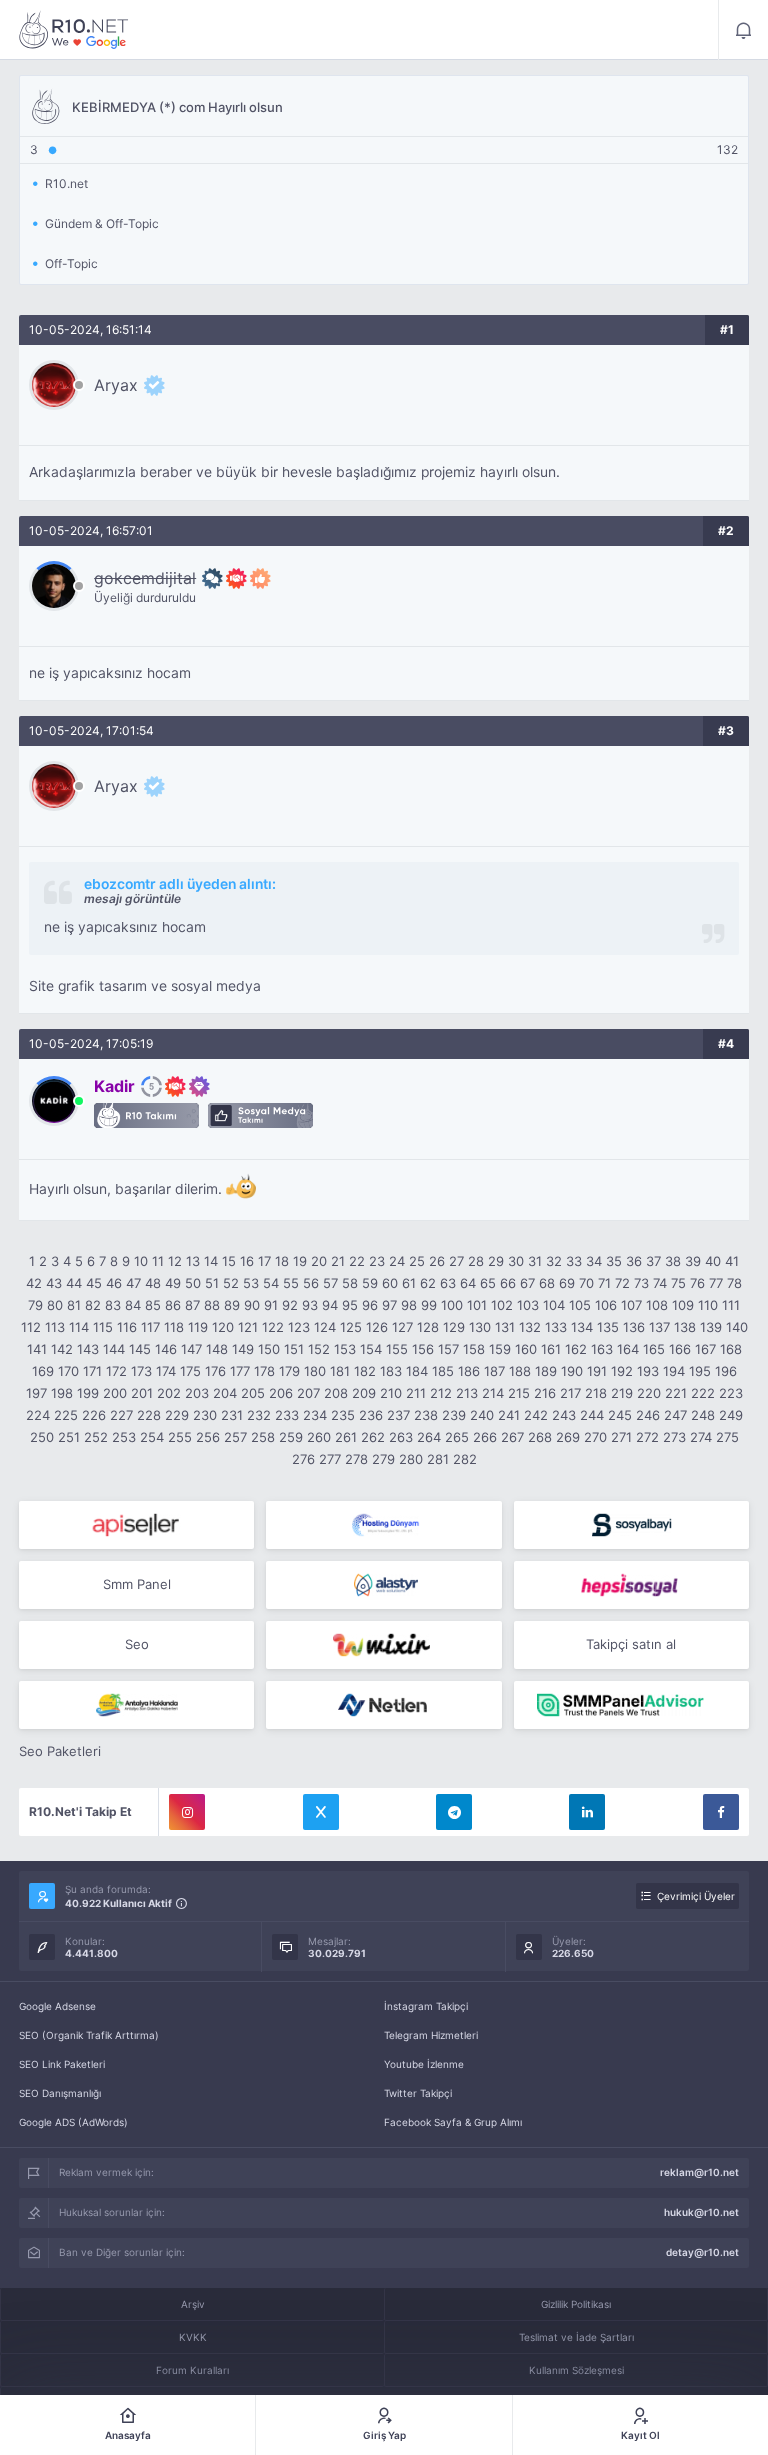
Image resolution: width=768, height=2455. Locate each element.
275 (727, 1437)
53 (251, 1283)
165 (654, 1349)
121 (248, 1327)
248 (703, 1415)
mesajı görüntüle (132, 898)
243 (564, 1415)
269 (568, 1437)
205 (253, 1393)
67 (527, 1283)
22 (357, 1261)
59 (370, 1283)
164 (628, 1349)
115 (103, 1327)
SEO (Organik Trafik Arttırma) (89, 2035)
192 (622, 1371)
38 (673, 1261)
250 (42, 1437)
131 (505, 1327)
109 (683, 1305)
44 (74, 1283)
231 (232, 1415)
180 (315, 1371)
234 (315, 1415)
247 (675, 1415)
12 (175, 1261)
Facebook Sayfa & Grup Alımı (453, 2122)
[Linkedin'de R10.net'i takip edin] (587, 1812)
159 (500, 1349)
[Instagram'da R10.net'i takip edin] (187, 1812)
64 (468, 1283)
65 (488, 1283)
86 (173, 1305)
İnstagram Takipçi (426, 2006)
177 (240, 1371)
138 (685, 1327)
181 (340, 1371)
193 (648, 1371)
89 (232, 1305)
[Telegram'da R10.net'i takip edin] (454, 1812)
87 (192, 1305)
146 (166, 1349)
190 (572, 1371)
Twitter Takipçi (418, 2093)
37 (653, 1261)
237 (398, 1415)
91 (271, 1305)
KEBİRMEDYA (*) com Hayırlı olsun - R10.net (74, 30)
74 (660, 1283)
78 (734, 1283)
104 (554, 1305)
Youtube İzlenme (424, 2064)
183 (391, 1371)
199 (88, 1393)
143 (88, 1349)
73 (641, 1283)
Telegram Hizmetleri (431, 2035)
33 (574, 1261)
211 (416, 1393)
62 (428, 1283)
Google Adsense (57, 2006)
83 (113, 1305)
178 (264, 1371)
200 (115, 1393)
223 (731, 1393)
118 (174, 1327)
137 (659, 1327)
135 (608, 1327)
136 (634, 1327)
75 (678, 1283)
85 (153, 1305)
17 (264, 1261)
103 (528, 1305)
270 (595, 1437)
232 (259, 1415)
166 (680, 1349)
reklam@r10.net (699, 2172)
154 (371, 1349)
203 (197, 1393)
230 (205, 1415)
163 (602, 1349)
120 (223, 1327)
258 (263, 1437)
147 (191, 1349)
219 (622, 1393)
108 (657, 1305)
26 (437, 1261)
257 (235, 1437)
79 (35, 1305)
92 (290, 1305)
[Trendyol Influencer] (383, 1645)
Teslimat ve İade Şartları (576, 2337)
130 (480, 1327)
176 (215, 1371)
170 (68, 1371)
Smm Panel (137, 1584)
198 (62, 1393)
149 (243, 1349)
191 (597, 1371)
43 (54, 1283)
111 (731, 1305)
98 (409, 1305)
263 (401, 1437)
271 (621, 1437)
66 (508, 1283)
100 (452, 1305)
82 (93, 1305)
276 (303, 1459)
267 (512, 1437)
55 (291, 1283)
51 (212, 1283)
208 (336, 1393)
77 (716, 1283)
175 (190, 1371)
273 (674, 1437)
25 (417, 1261)
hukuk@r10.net (701, 2212)
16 (247, 1261)
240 (482, 1415)
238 (426, 1415)
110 (708, 1305)
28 (476, 1261)
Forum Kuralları (192, 2370)
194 (674, 1371)
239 (454, 1415)
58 (350, 1283)
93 (310, 1305)
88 (212, 1305)
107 (631, 1305)
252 (96, 1437)
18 (282, 1261)
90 (252, 1305)
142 (62, 1349)
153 (345, 1349)
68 (547, 1283)
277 (330, 1459)
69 (567, 1283)
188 (520, 1371)
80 (55, 1305)
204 (225, 1393)
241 (509, 1415)
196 (726, 1371)
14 (211, 1261)
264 (429, 1437)
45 (94, 1283)
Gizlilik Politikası (576, 2304)
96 (370, 1305)
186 (469, 1371)
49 (173, 1283)
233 (287, 1415)
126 (377, 1327)
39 (693, 1261)
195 (700, 1371)
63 (448, 1283)
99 (429, 1305)
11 (158, 1261)
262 (373, 1437)
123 (299, 1327)
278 (356, 1459)
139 (711, 1327)
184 (417, 1371)
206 (281, 1393)
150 (269, 1349)
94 (330, 1305)
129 (454, 1327)
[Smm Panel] (136, 1525)
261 (346, 1437)
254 (152, 1437)
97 (389, 1305)
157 (448, 1349)
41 (732, 1261)
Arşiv (193, 2304)
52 (231, 1283)
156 (423, 1349)
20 (319, 1261)
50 (193, 1283)
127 (402, 1327)
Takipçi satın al (631, 1644)
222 (703, 1393)
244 (592, 1415)
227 (121, 1415)
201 (142, 1393)
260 (319, 1437)
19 (300, 1261)
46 (114, 1283)
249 (731, 1415)
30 (516, 1261)
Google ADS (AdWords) (73, 2122)
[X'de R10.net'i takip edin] (321, 1812)
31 (535, 1261)
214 (493, 1393)
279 (383, 1459)
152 (319, 1349)
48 (153, 1283)
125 (351, 1327)
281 (438, 1459)
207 (308, 1393)
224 (38, 1415)
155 (397, 1349)
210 (391, 1393)
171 (92, 1371)
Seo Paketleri (60, 1751)
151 (294, 1349)
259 (291, 1437)
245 (620, 1415)
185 (443, 1371)
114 (79, 1327)
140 (737, 1327)
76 (697, 1283)
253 (124, 1437)
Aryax (116, 385)
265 (457, 1437)
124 (325, 1327)
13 (193, 1261)
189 (546, 1371)
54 (271, 1283)
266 (485, 1437)
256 (208, 1437)
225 (66, 1415)
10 (141, 1261)
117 (150, 1327)
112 (31, 1327)
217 (570, 1393)
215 (519, 1393)
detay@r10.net (702, 2252)
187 (494, 1371)
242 (536, 1415)
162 (576, 1349)
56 (311, 1283)
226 (94, 1415)
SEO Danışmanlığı (60, 2093)
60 (390, 1283)
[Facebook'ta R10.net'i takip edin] (721, 1812)
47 (133, 1283)
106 (606, 1305)
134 (582, 1327)
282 (465, 1459)
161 (551, 1349)
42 (34, 1283)
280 (411, 1459)
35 (614, 1261)
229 (177, 1415)
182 (365, 1371)
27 (456, 1261)
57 (330, 1283)
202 (169, 1393)
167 (705, 1349)
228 (149, 1415)
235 (343, 1415)
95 (350, 1305)
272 (647, 1437)
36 (634, 1261)
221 (676, 1393)
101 (477, 1305)
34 (594, 1261)
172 (116, 1371)
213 (467, 1393)
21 (338, 1261)
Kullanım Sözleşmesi (576, 2370)
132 (530, 1327)
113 (55, 1327)
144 (114, 1349)
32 (554, 1261)
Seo (137, 1644)
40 (713, 1261)
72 (622, 1283)
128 (428, 1327)
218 (596, 1393)
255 (180, 1437)
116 (127, 1327)
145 (140, 1349)
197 (36, 1393)
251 (69, 1437)
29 (496, 1261)
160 (526, 1349)
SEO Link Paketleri (62, 2064)
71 (604, 1283)
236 (371, 1415)
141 (37, 1349)
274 (701, 1437)
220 (649, 1393)
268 (540, 1437)
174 (166, 1371)
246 (648, 1415)
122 (273, 1327)
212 (441, 1393)
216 (545, 1393)
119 (198, 1327)
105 (580, 1305)
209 (364, 1393)
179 (289, 1371)
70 (586, 1283)
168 (731, 1349)
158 (474, 1349)
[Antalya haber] (136, 1705)
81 (74, 1305)
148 (217, 1349)
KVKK (193, 2337)
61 (409, 1283)
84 (133, 1305)
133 (556, 1327)
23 (377, 1261)
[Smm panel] (631, 1705)
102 (502, 1305)
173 (141, 1371)
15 (229, 1261)
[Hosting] (383, 1525)
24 (397, 1261)
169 (43, 1371)
